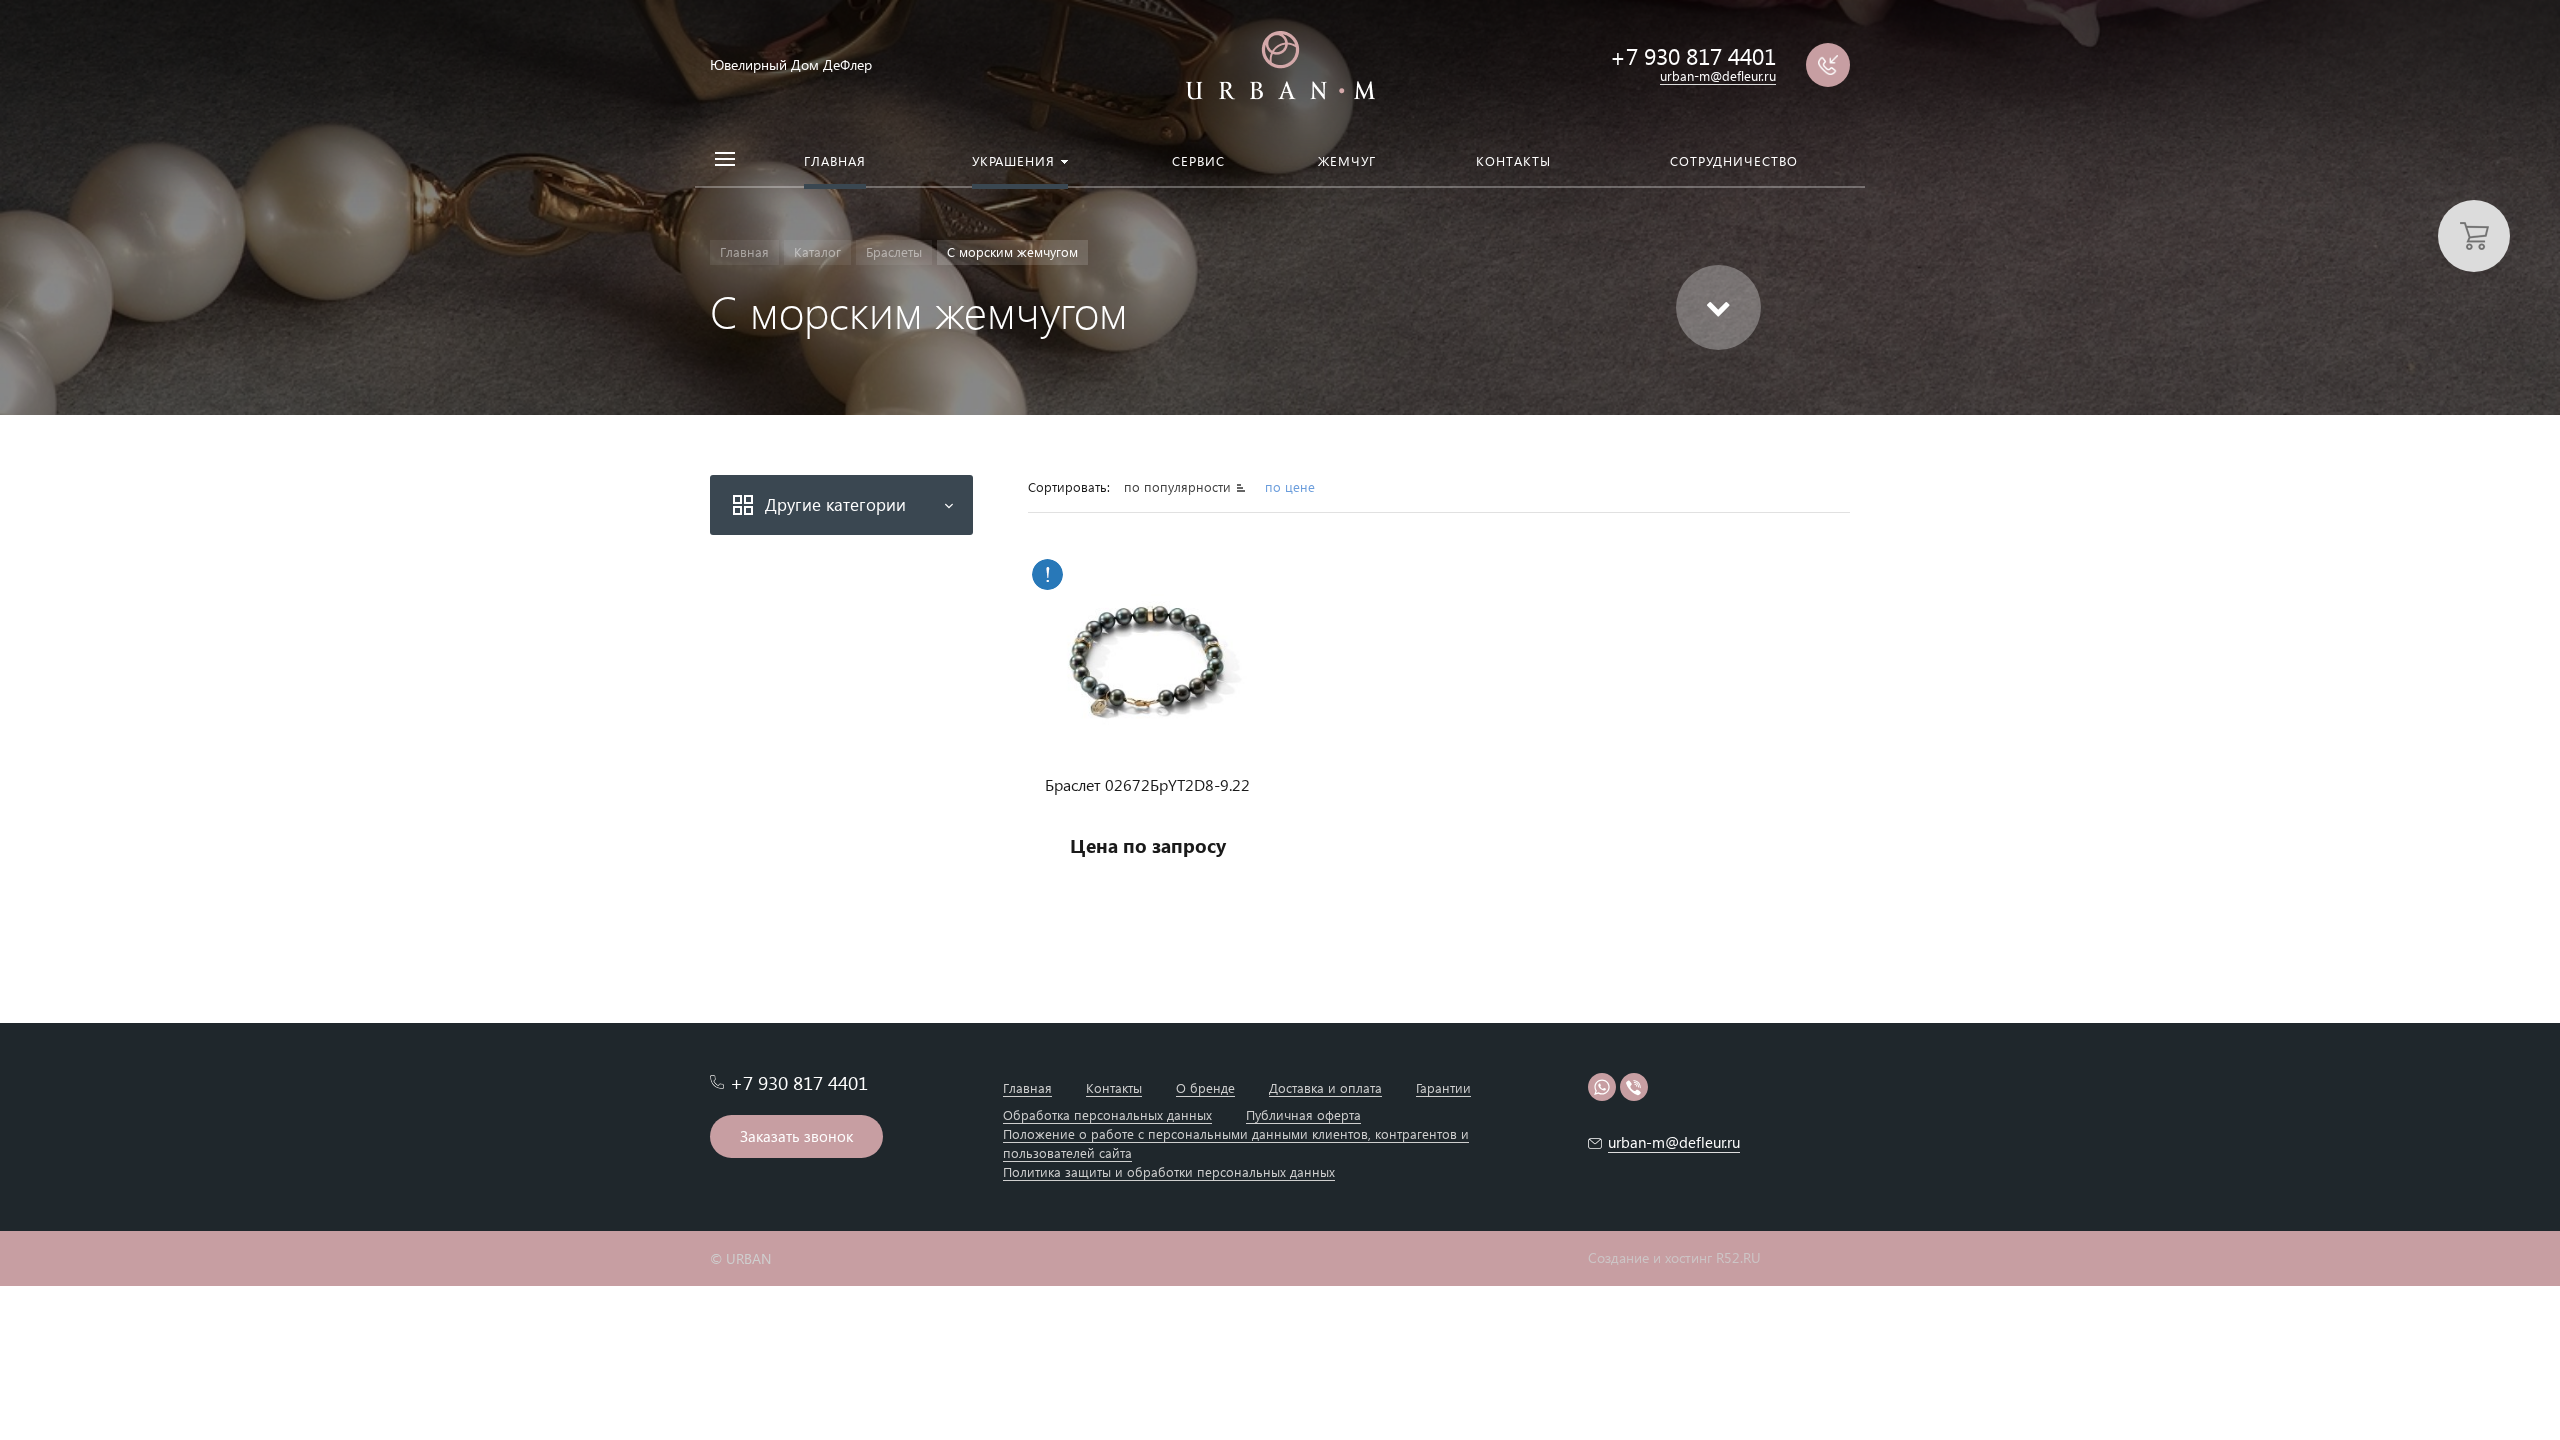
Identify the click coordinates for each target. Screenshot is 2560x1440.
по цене (1290, 486)
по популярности (1179, 486)
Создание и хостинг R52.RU (1674, 1258)
